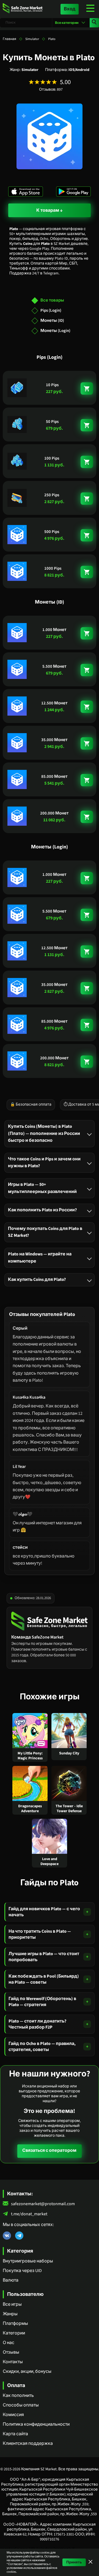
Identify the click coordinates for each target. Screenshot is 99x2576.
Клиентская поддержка (28, 2443)
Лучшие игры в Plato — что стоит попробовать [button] (44, 1957)
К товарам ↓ (50, 210)
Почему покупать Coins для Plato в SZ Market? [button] (45, 1232)
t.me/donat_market (29, 2214)
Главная (9, 39)
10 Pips (52, 385)
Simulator (32, 39)
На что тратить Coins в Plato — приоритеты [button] (40, 1934)
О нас (9, 2343)
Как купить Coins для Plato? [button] (37, 1280)
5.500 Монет (54, 666)
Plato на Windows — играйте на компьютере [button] (40, 1257)
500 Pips (52, 532)
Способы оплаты (21, 2405)
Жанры (10, 2314)
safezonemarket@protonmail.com (43, 2204)
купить (87, 388)
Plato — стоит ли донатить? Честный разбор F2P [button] (37, 2024)
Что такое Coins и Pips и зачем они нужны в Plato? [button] (44, 1162)
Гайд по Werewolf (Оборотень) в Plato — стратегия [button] (42, 2002)
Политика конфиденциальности (36, 2424)
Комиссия (13, 2415)
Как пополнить (18, 2396)
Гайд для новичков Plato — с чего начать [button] (44, 1912)
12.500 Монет (54, 703)
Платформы (15, 2323)
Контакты (13, 2362)
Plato (52, 39)
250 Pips (52, 495)
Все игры (12, 2304)
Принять (74, 2562)
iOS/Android (79, 70)
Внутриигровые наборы (28, 2261)
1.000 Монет (54, 630)
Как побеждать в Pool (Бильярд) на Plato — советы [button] (44, 1979)
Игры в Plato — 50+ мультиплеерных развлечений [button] (42, 1188)
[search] (94, 23)
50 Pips (52, 422)
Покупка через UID (22, 2271)
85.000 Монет (54, 777)
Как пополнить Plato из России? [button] (42, 1210)
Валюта (11, 2280)
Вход (70, 9)
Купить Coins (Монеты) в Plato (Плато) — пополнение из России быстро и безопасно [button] (44, 1133)
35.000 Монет (54, 740)
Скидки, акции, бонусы (27, 2371)
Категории (14, 2333)
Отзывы (11, 2352)
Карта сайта (15, 2434)
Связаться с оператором (49, 2150)
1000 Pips (53, 568)
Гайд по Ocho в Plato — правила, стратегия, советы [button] (42, 2047)
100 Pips (52, 458)
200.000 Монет (54, 813)
